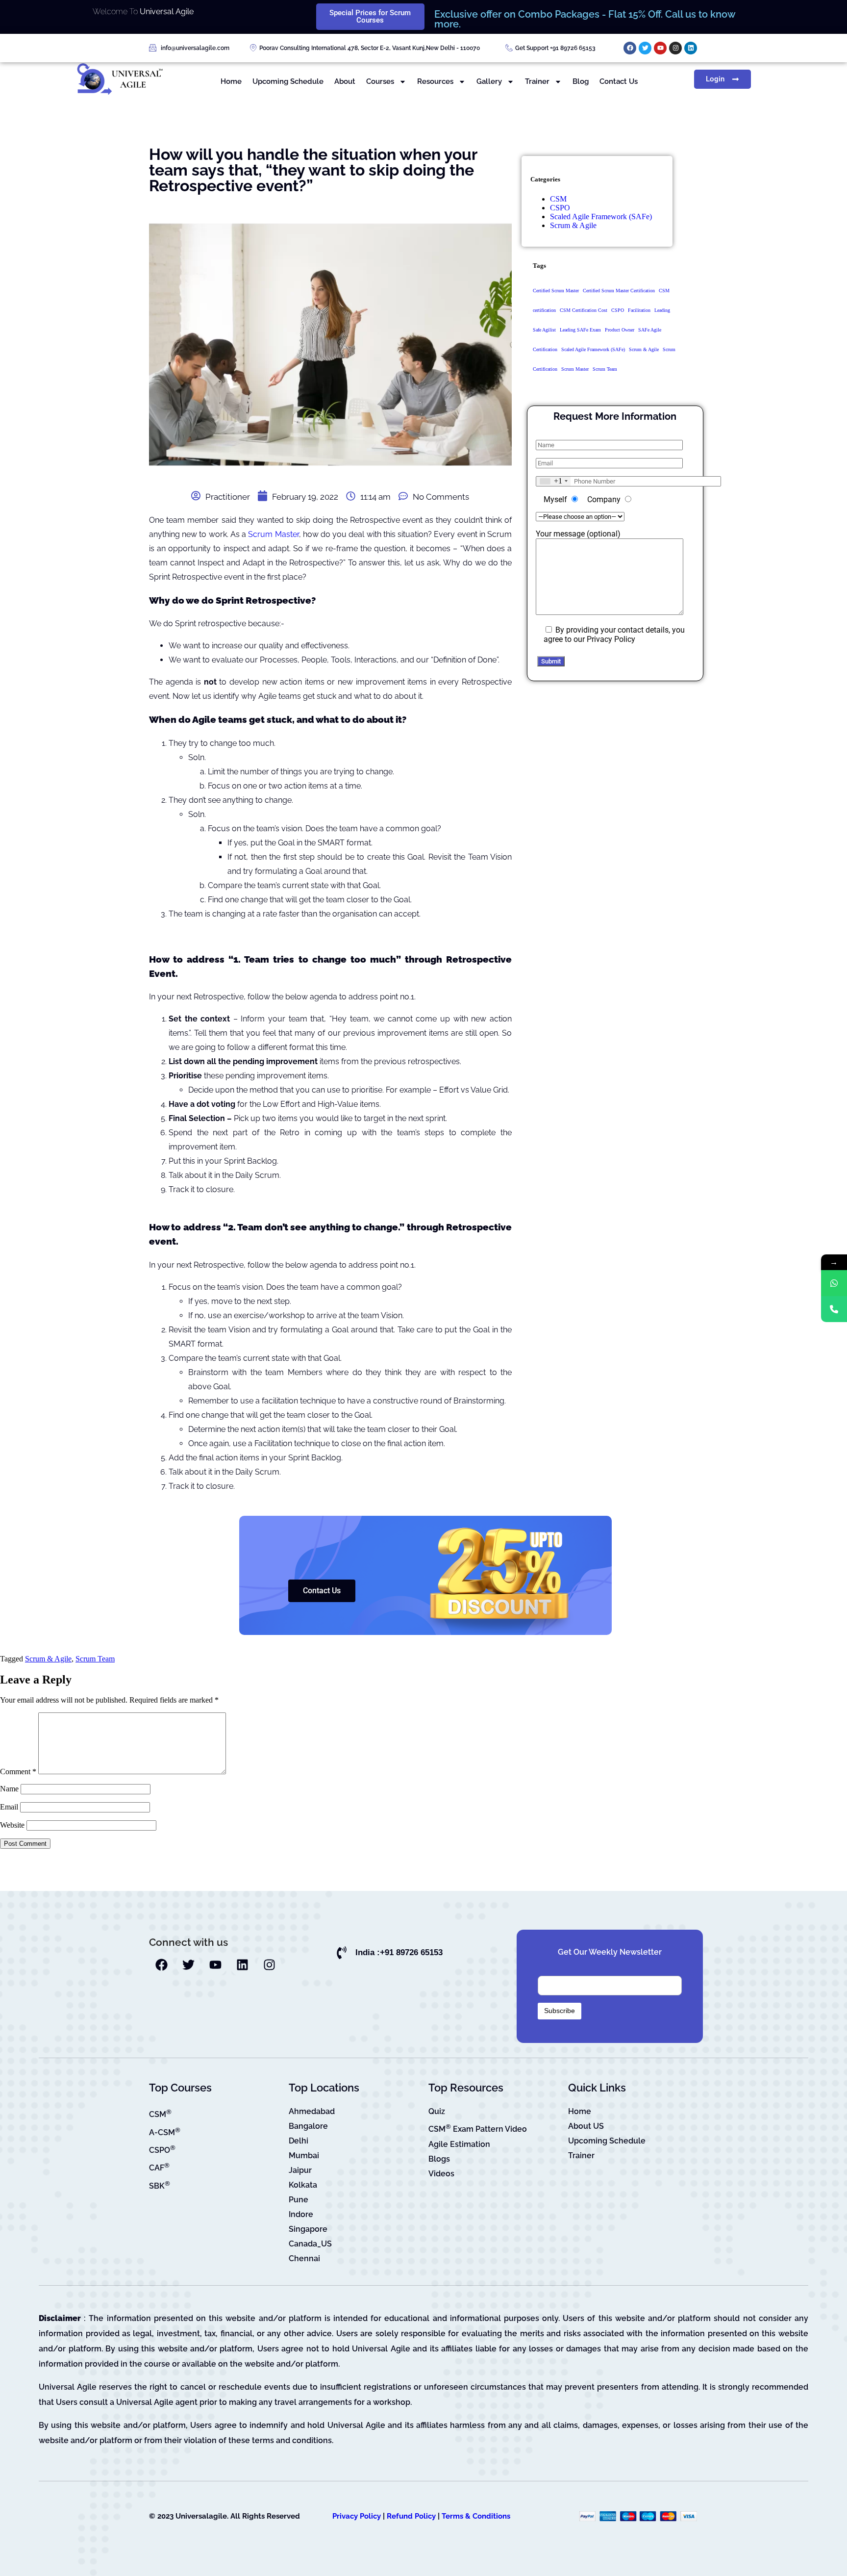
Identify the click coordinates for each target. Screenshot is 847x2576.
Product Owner (620, 330)
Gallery (489, 81)
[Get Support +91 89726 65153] (509, 48)
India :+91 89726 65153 (399, 1952)
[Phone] (834, 1309)
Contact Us (619, 81)
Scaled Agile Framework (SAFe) (601, 217)
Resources (435, 81)
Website (12, 1825)
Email (9, 1807)
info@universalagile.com (195, 48)
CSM (558, 199)
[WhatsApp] (834, 1283)
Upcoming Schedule (288, 81)
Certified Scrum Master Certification (619, 291)
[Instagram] (675, 48)
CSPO (560, 208)
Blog (581, 81)
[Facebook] (630, 48)
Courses (380, 81)
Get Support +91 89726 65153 (555, 48)
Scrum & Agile (573, 225)
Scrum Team (605, 369)
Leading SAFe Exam (580, 330)
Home (231, 81)
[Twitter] (645, 48)
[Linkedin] (691, 48)
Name (9, 1789)
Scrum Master (273, 534)
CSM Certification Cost (584, 310)
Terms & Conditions (476, 2516)
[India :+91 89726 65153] (342, 1953)
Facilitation (639, 310)
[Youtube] (660, 48)
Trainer (537, 81)
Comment (18, 1772)
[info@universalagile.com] (153, 48)
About (345, 81)
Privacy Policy (357, 2516)
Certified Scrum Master (556, 291)
